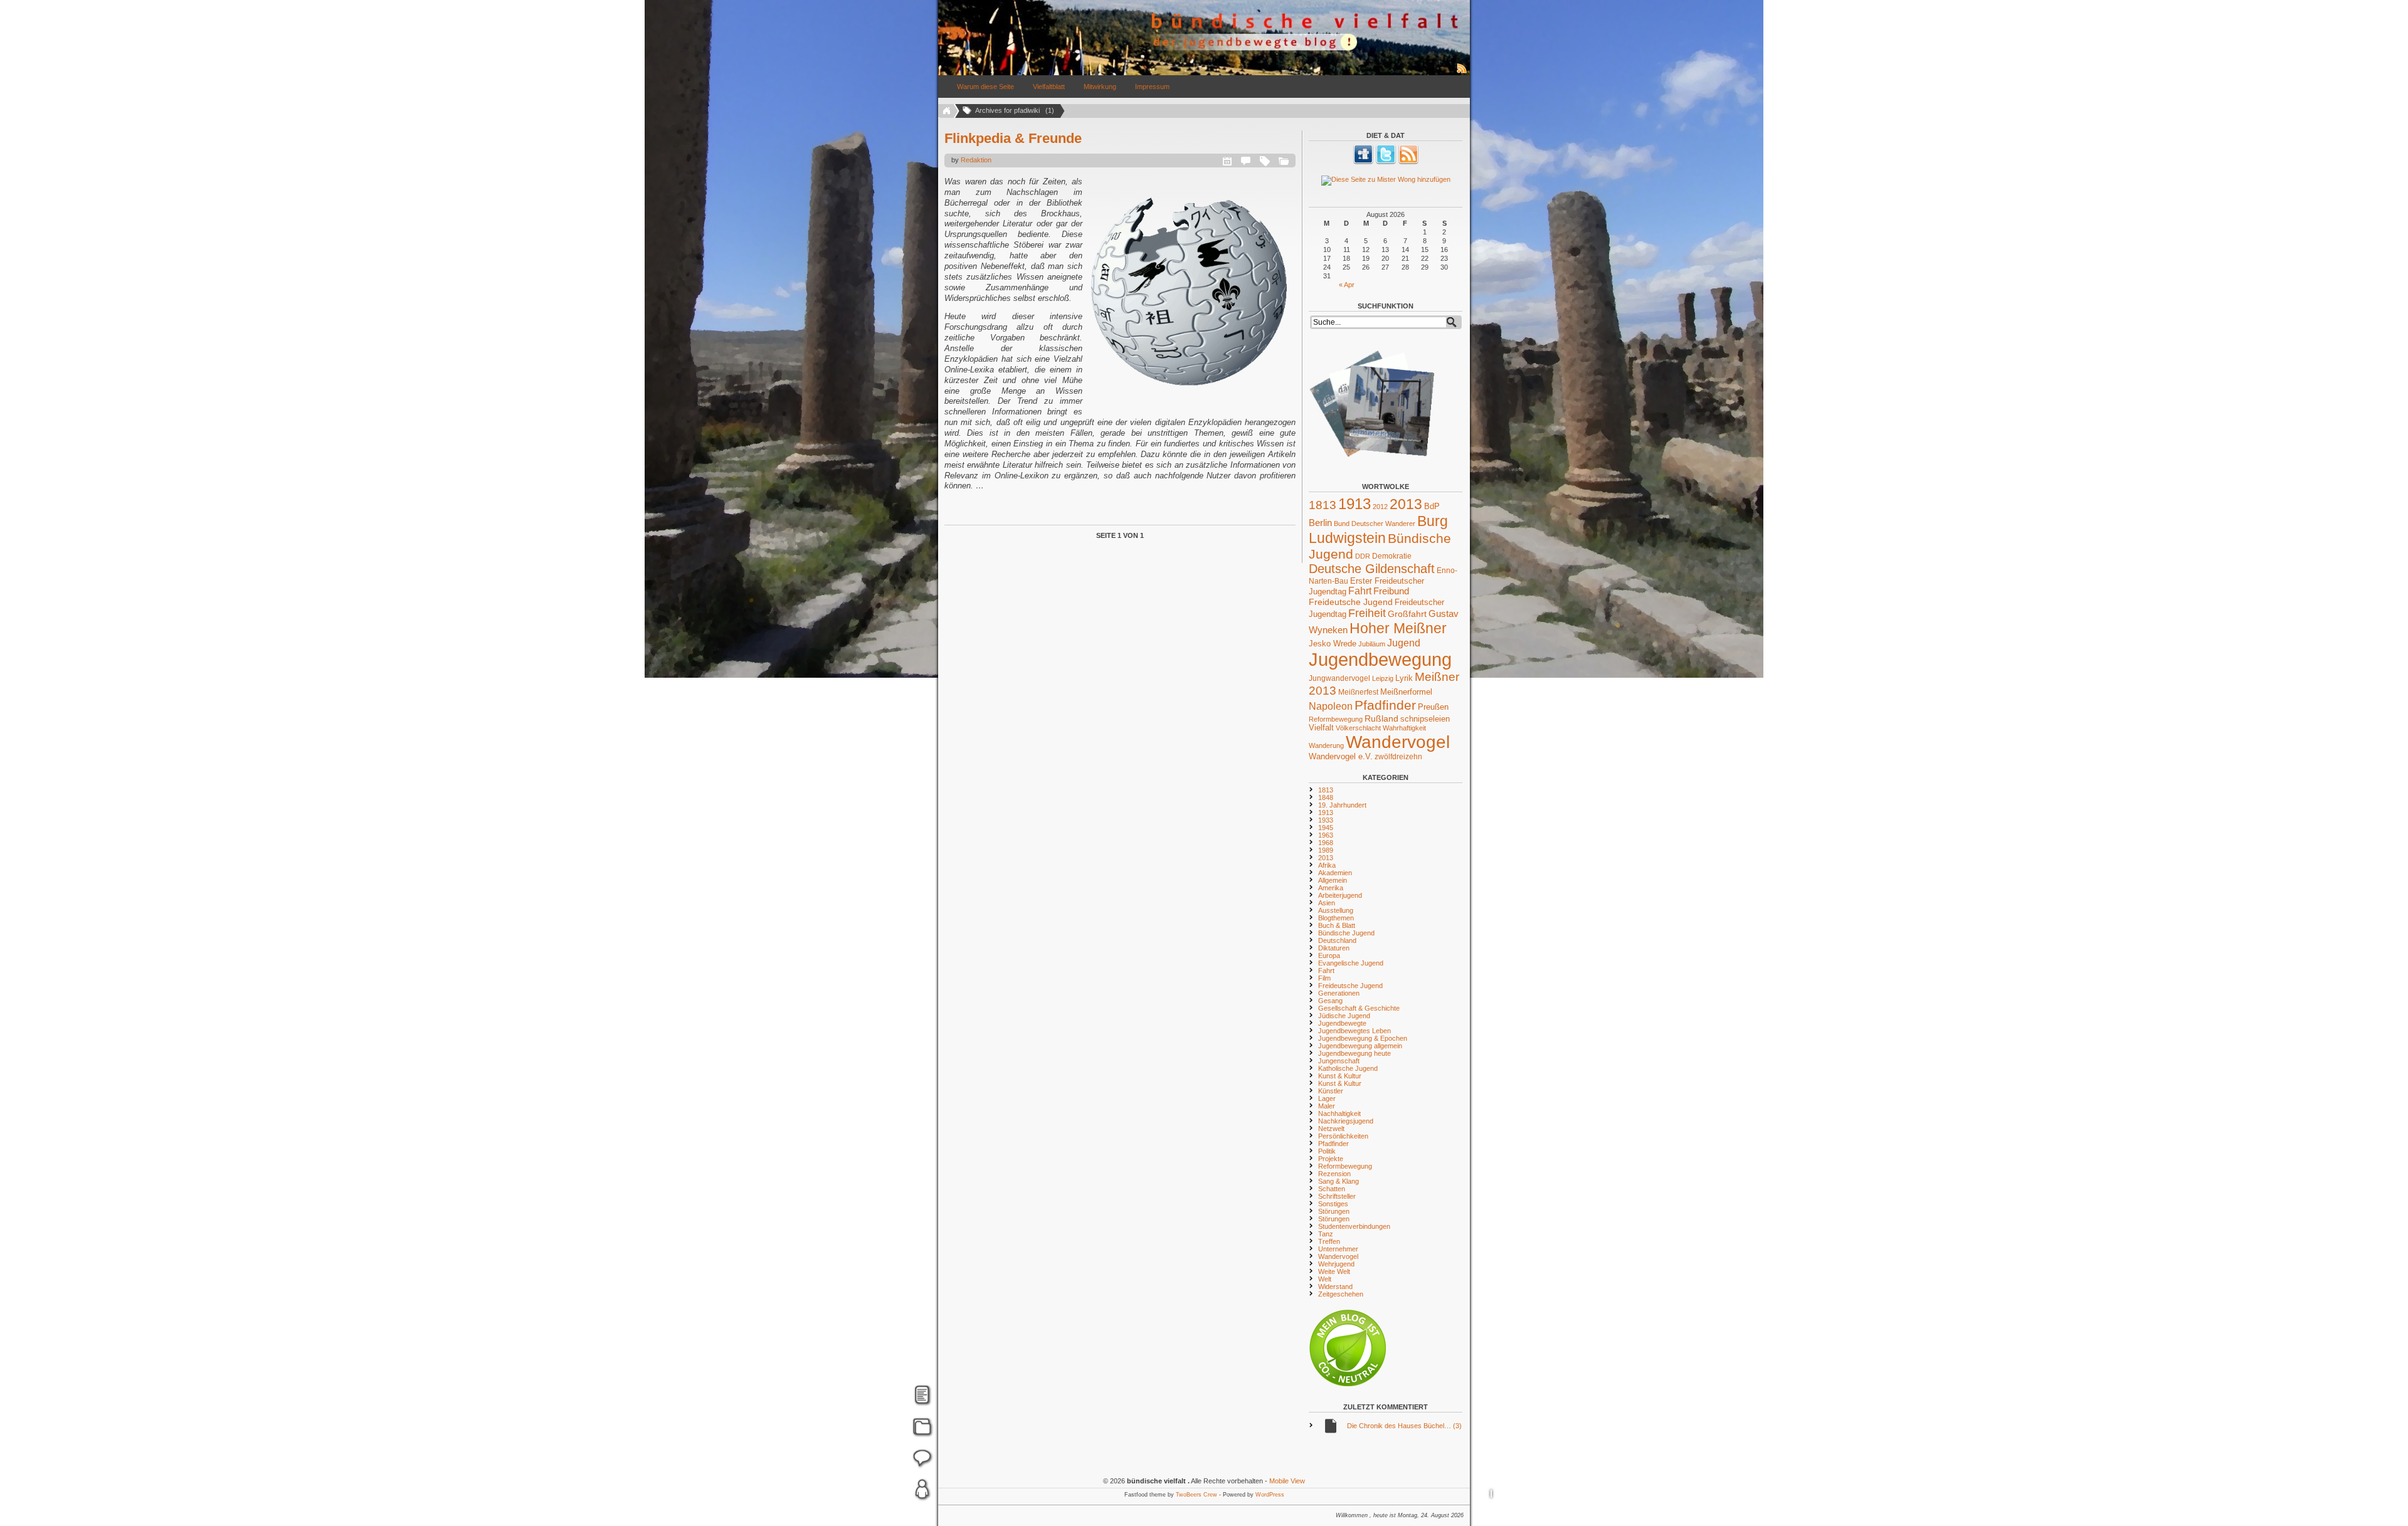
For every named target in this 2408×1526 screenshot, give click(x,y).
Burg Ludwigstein (1378, 529)
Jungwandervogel (1339, 678)
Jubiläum (1372, 644)
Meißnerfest (1358, 692)
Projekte (1331, 1159)
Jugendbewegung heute (1354, 1053)
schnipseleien (1425, 719)
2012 (1380, 507)
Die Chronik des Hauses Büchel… (1404, 1426)
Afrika (1327, 865)
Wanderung (1326, 745)
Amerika (1331, 888)
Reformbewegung (1336, 719)
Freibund (1391, 591)
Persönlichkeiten (1343, 1136)
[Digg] (1363, 162)
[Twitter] (1386, 162)
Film (1324, 978)
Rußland (1381, 718)
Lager (1327, 1098)
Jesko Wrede (1333, 644)
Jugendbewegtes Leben (1354, 1031)
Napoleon (1331, 706)
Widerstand (1335, 1287)
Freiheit (1367, 613)
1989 (1326, 850)
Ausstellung (1336, 910)
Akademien (1335, 873)
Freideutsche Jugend (1351, 602)
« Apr (1347, 285)
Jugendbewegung (1380, 659)
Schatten (1332, 1189)
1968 (1326, 843)
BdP (1432, 506)
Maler (1327, 1106)
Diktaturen (1334, 948)
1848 (1326, 797)
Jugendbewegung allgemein (1360, 1046)
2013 (1406, 504)
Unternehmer (1338, 1249)
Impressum (1152, 87)
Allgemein (1333, 880)
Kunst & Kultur (1340, 1076)
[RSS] (1408, 162)
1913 (1354, 504)
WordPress (1270, 1495)
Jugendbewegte (1342, 1023)
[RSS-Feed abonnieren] (1462, 73)
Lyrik (1404, 678)
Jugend (1404, 643)
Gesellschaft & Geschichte (1359, 1008)
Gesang (1330, 1001)
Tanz (1326, 1234)
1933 (1326, 820)
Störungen (1334, 1211)
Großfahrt (1407, 614)
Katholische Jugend (1348, 1068)
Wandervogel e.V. (1341, 757)
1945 (1326, 828)
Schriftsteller (1337, 1196)
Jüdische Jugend (1344, 1016)
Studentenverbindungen (1354, 1226)
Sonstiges (1333, 1204)
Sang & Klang (1339, 1181)
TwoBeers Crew (1196, 1495)
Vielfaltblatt (1049, 87)
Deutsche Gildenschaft (1372, 569)
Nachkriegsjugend (1346, 1121)
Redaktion (976, 160)
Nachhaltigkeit (1339, 1113)
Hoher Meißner (1398, 628)
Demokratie (1392, 556)
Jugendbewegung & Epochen (1363, 1038)
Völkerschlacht (1358, 728)
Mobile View (1287, 1481)
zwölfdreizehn (1398, 756)
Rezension (1334, 1174)
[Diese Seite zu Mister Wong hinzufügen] (1386, 181)
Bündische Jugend (1346, 933)
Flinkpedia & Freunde (1013, 138)
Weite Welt (1334, 1271)
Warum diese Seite (985, 87)
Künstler (1331, 1091)
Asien (1327, 903)
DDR (1363, 556)
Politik (1327, 1151)
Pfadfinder (1385, 705)
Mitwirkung (1100, 87)
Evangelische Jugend (1351, 963)
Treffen (1329, 1241)
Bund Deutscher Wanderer (1375, 524)
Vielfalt (1321, 728)
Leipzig (1383, 678)
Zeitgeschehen (1341, 1294)
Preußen (1433, 707)
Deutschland (1337, 940)
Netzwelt (1331, 1129)
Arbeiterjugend (1340, 895)
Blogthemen (1336, 918)
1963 (1326, 835)
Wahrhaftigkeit (1404, 728)
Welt (1325, 1279)
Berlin (1320, 523)
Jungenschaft (1339, 1061)
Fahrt (1360, 591)
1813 (1323, 505)
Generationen (1339, 993)
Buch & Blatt (1337, 925)
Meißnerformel (1406, 692)
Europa (1329, 955)
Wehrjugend (1336, 1264)
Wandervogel (1398, 742)
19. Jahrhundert (1342, 805)
